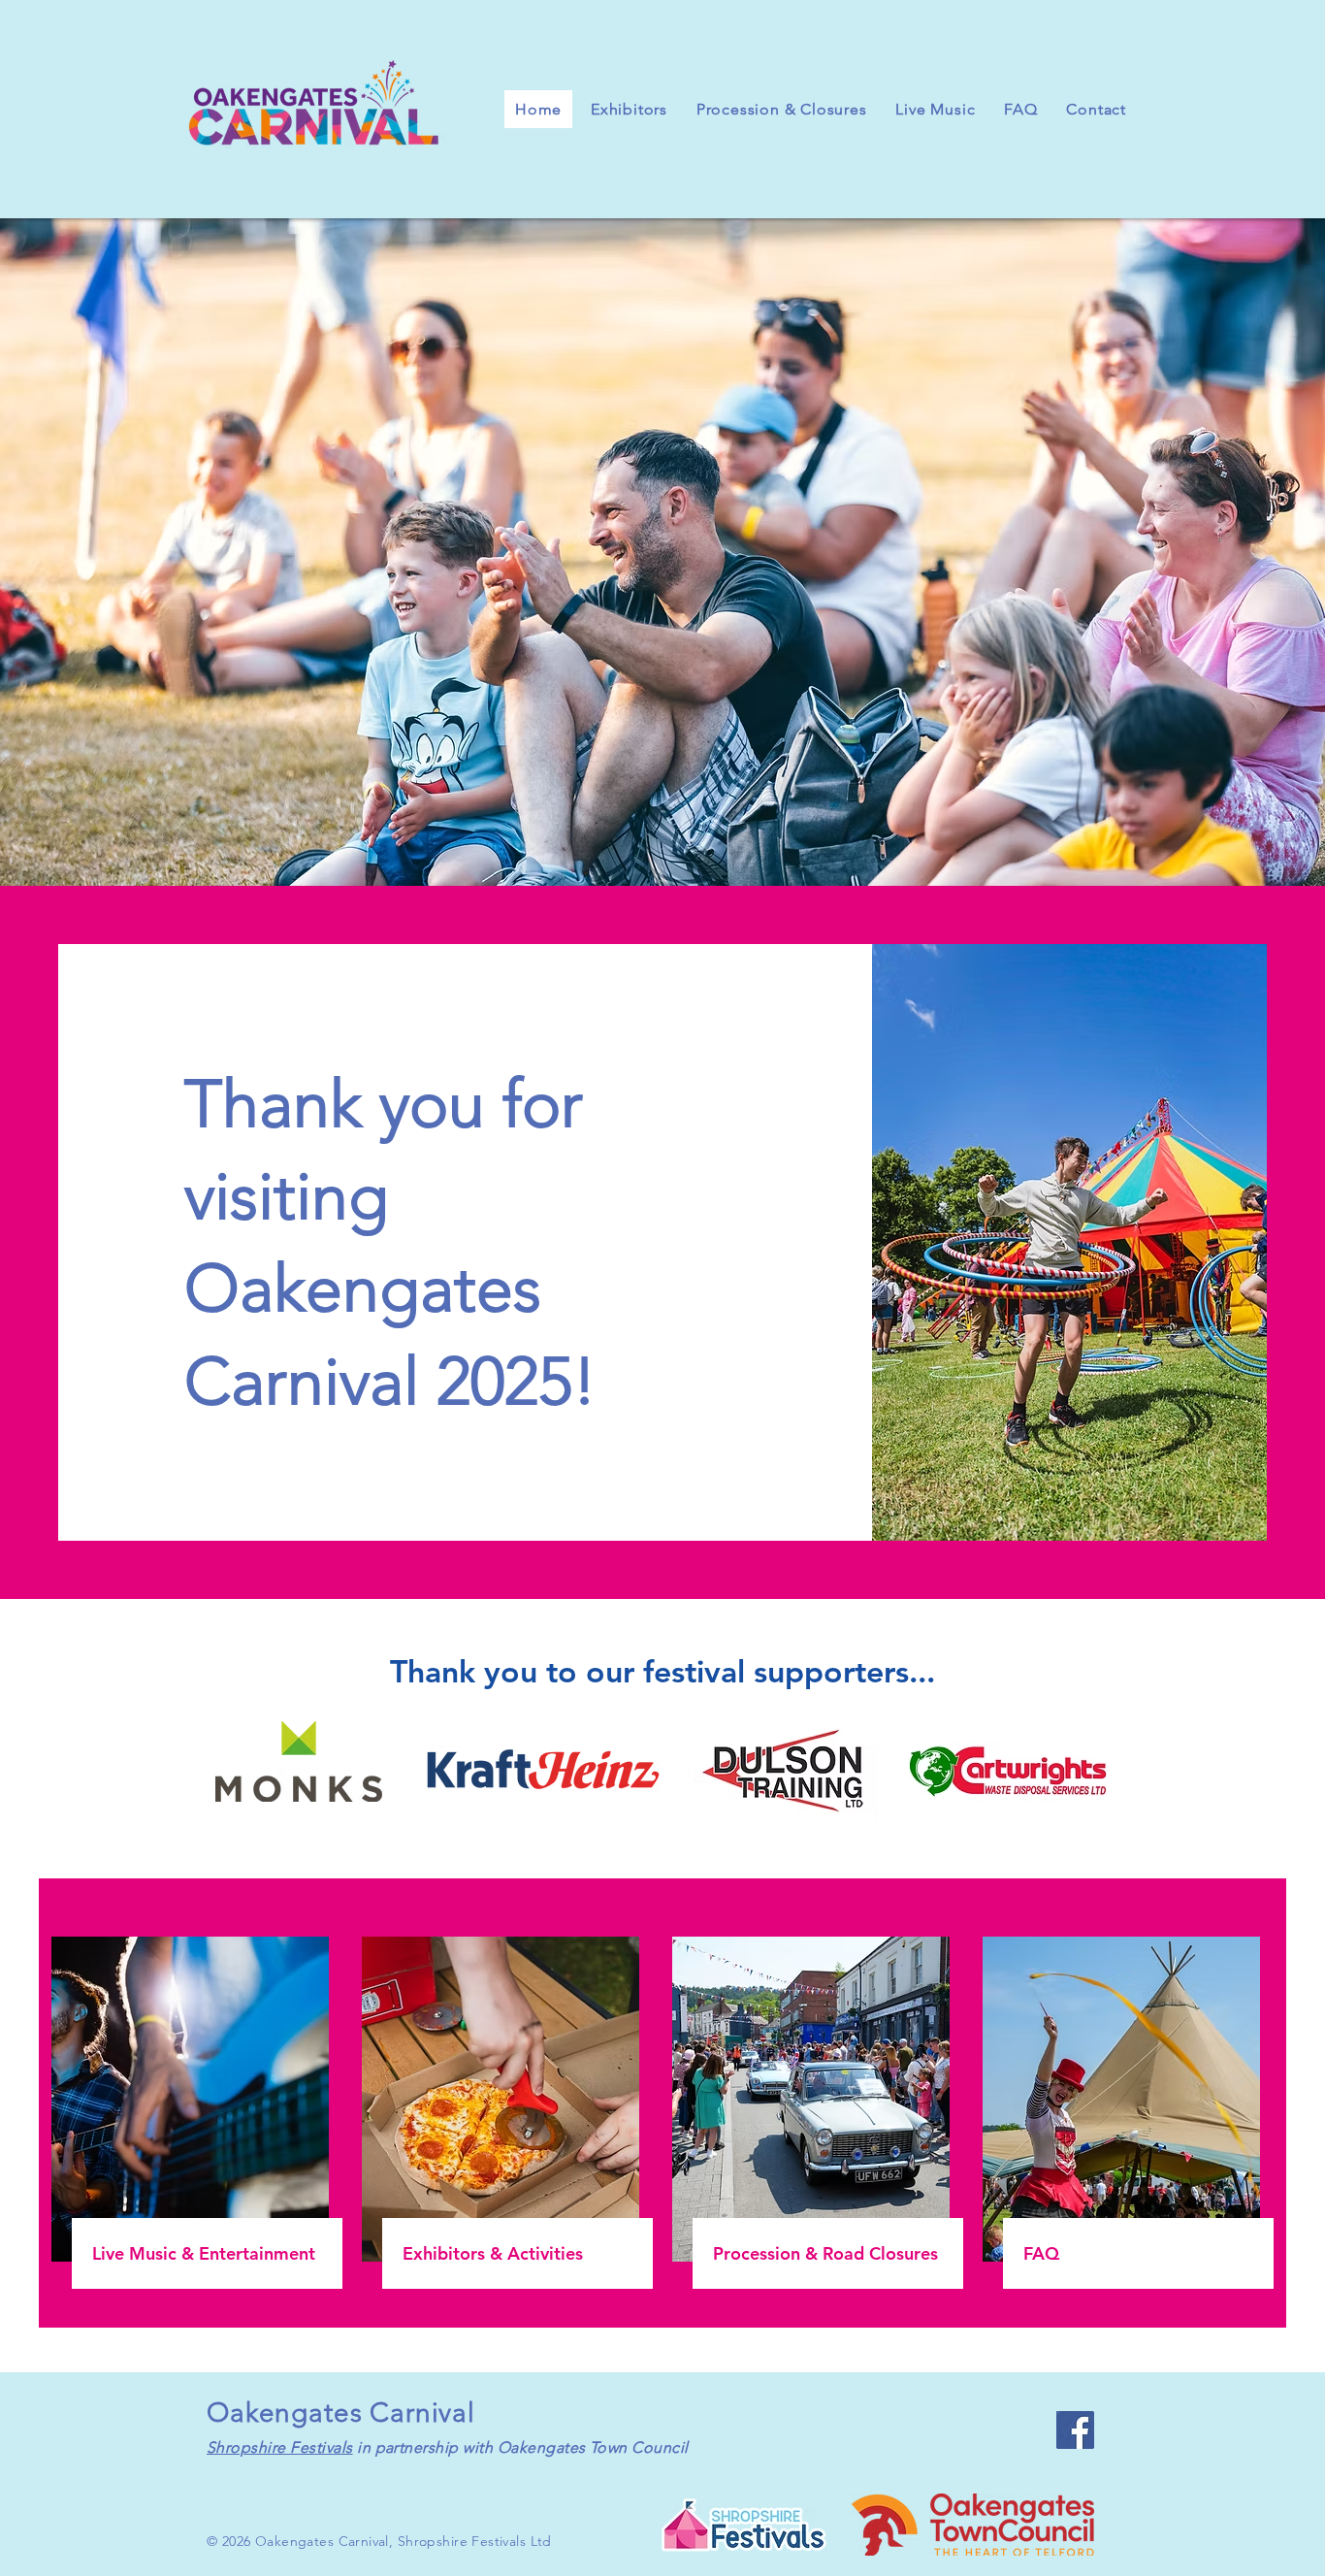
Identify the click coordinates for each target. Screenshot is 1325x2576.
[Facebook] (1075, 2430)
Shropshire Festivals (280, 2447)
